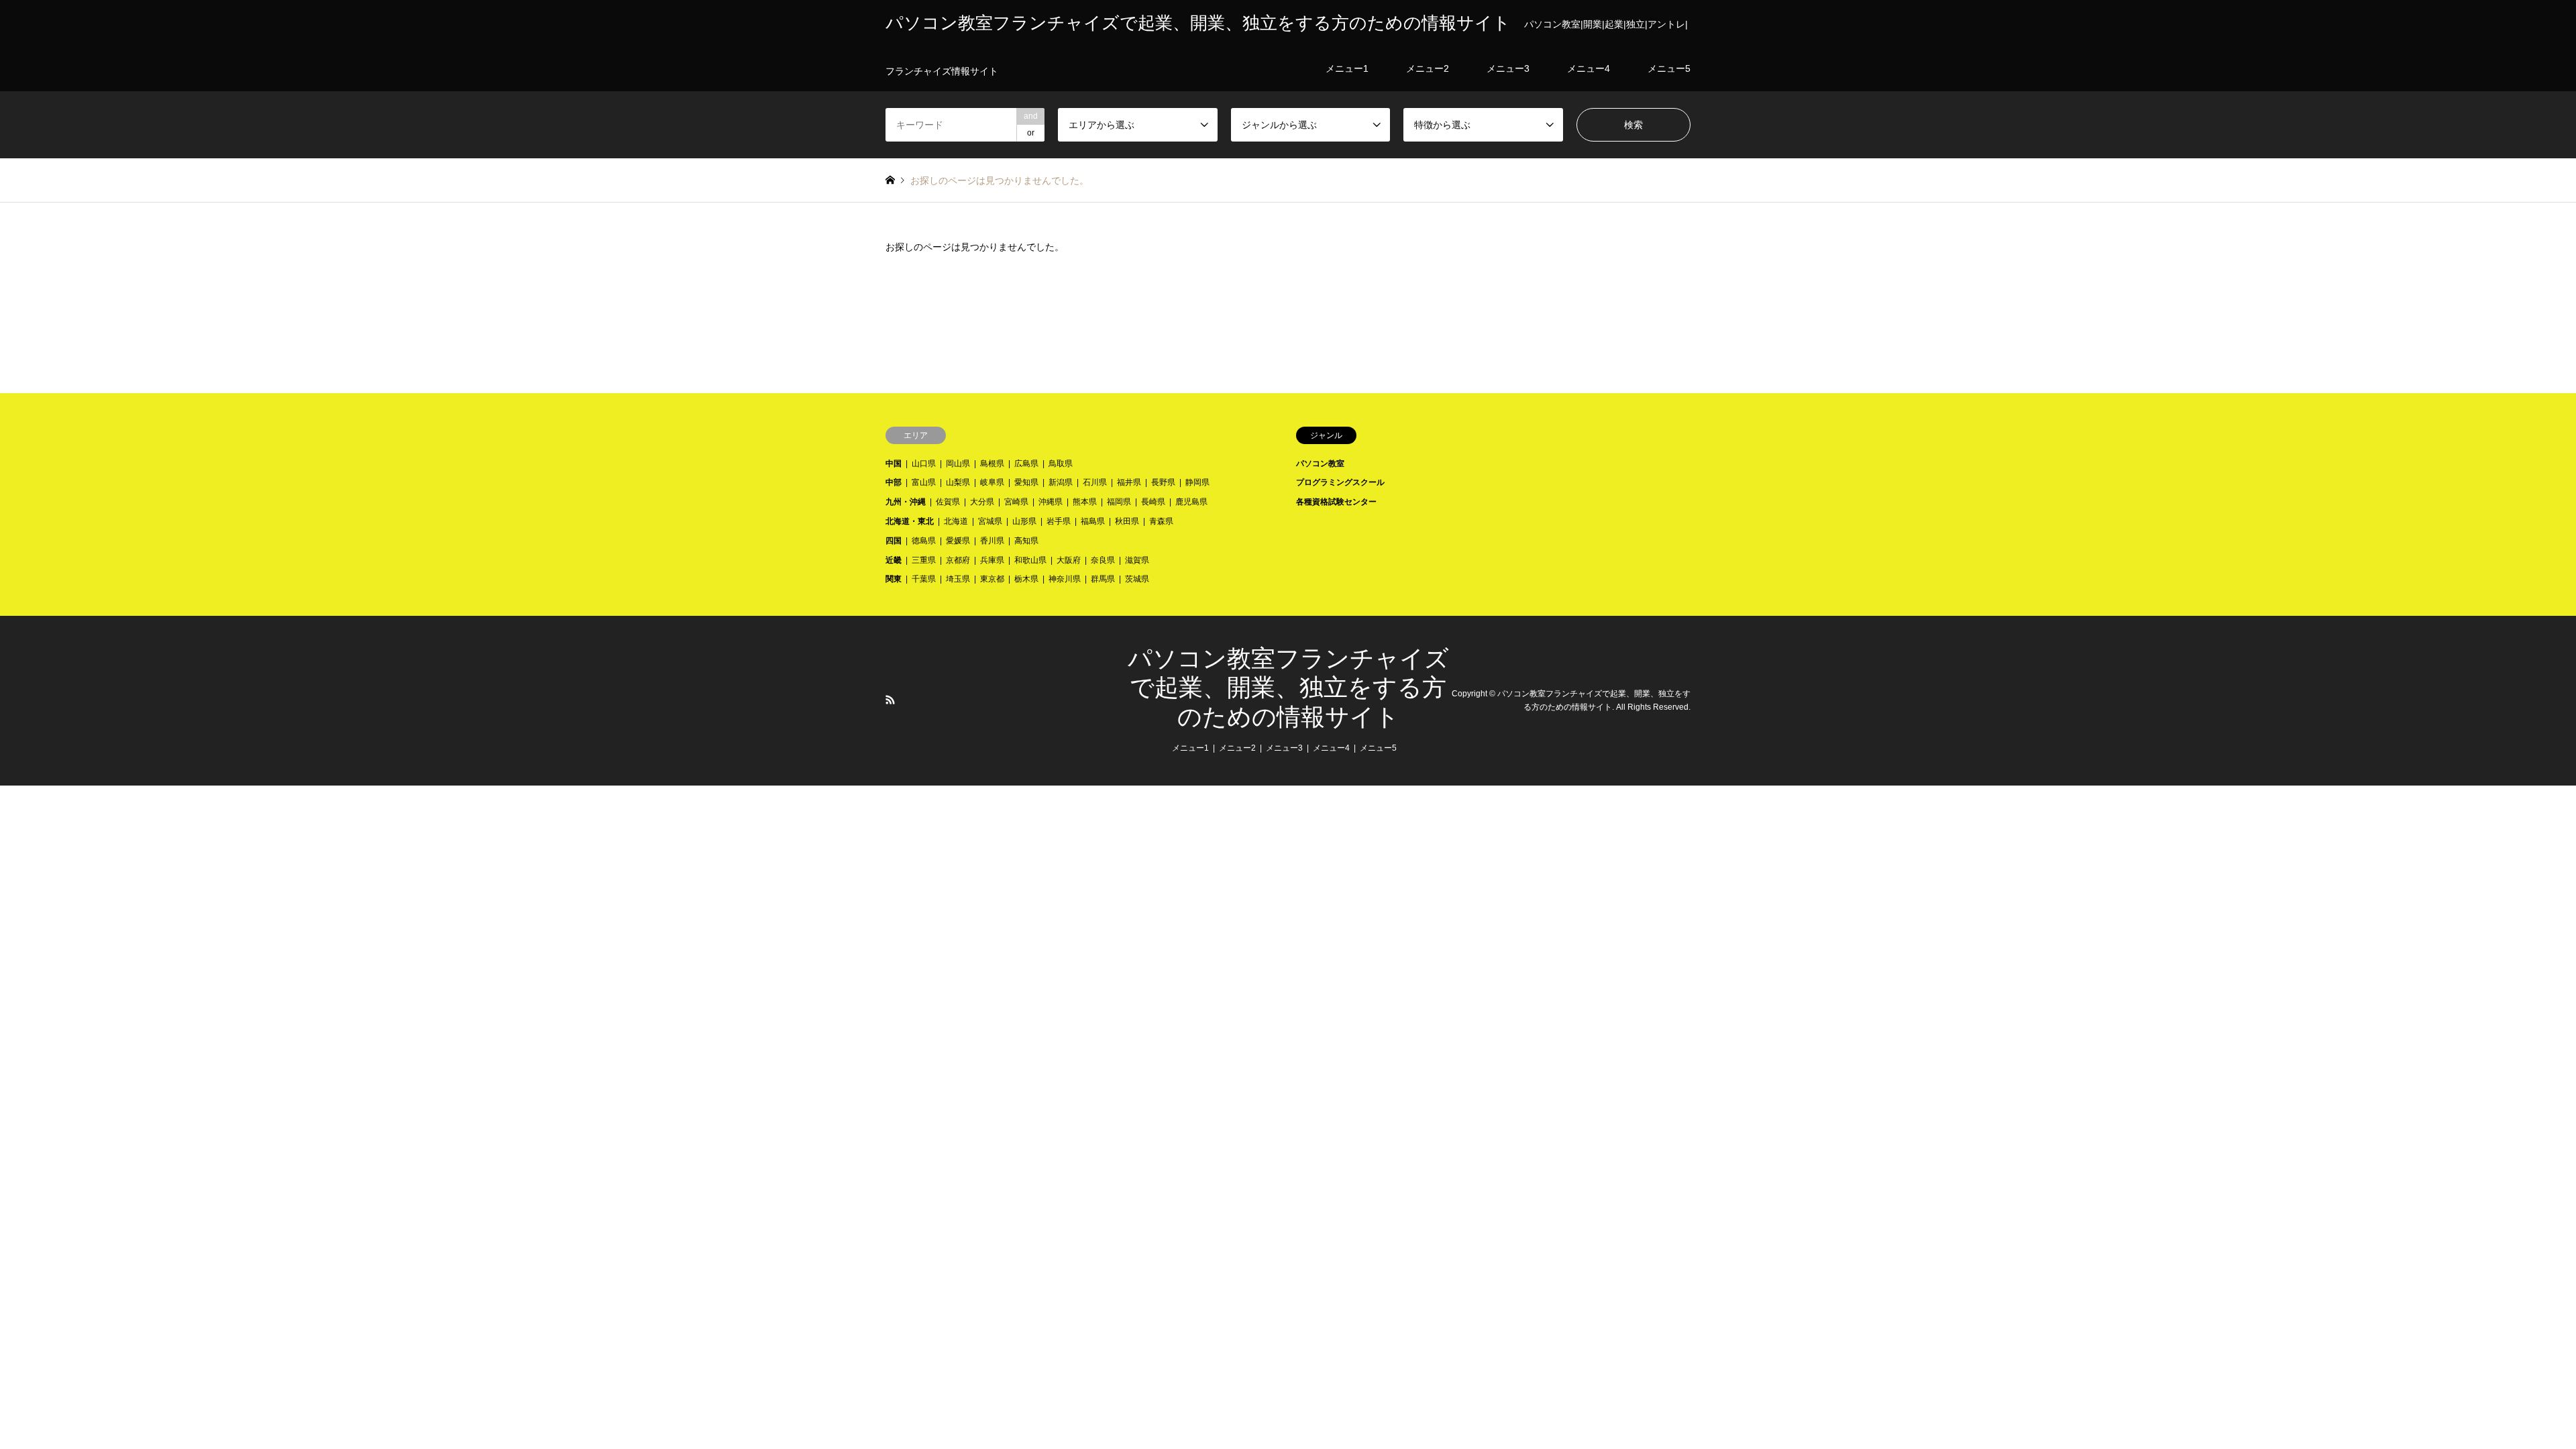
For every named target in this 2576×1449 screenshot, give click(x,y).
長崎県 (1153, 502)
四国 (894, 541)
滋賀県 (1137, 560)
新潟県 (1061, 482)
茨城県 (1137, 579)
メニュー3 (1284, 748)
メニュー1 (1190, 748)
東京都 (992, 579)
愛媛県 (958, 541)
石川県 (1095, 482)
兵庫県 (992, 560)
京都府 (958, 560)
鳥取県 (1061, 464)
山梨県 (958, 482)
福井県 (1129, 482)
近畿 (894, 560)
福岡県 (1119, 502)
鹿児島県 (1191, 502)
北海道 (956, 521)
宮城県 (990, 521)
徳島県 (924, 541)
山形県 (1024, 521)
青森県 (1161, 521)
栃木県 (1026, 579)
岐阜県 (992, 482)
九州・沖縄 (906, 502)
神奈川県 (1065, 579)
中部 (894, 482)
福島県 (1093, 521)
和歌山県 (1030, 560)
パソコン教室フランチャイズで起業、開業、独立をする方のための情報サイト (1288, 688)
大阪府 (1069, 560)
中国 (894, 464)
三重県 (924, 560)
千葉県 (924, 579)
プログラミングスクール (1340, 482)
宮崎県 (1016, 502)
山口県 (924, 464)
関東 (894, 579)
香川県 (992, 541)
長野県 (1163, 482)
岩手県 (1059, 521)
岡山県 (958, 464)
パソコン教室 (1320, 464)
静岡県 (1197, 482)
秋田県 (1127, 521)
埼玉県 (958, 579)
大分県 (982, 502)
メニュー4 (1331, 748)
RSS (890, 700)
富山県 (924, 482)
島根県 (992, 464)
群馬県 (1103, 579)
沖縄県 (1051, 502)
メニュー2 (1237, 748)
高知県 (1026, 541)
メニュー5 (1378, 748)
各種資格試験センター (1336, 502)
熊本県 (1085, 502)
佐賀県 (948, 502)
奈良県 (1103, 560)
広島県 (1026, 464)
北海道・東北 (910, 521)
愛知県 (1026, 482)
